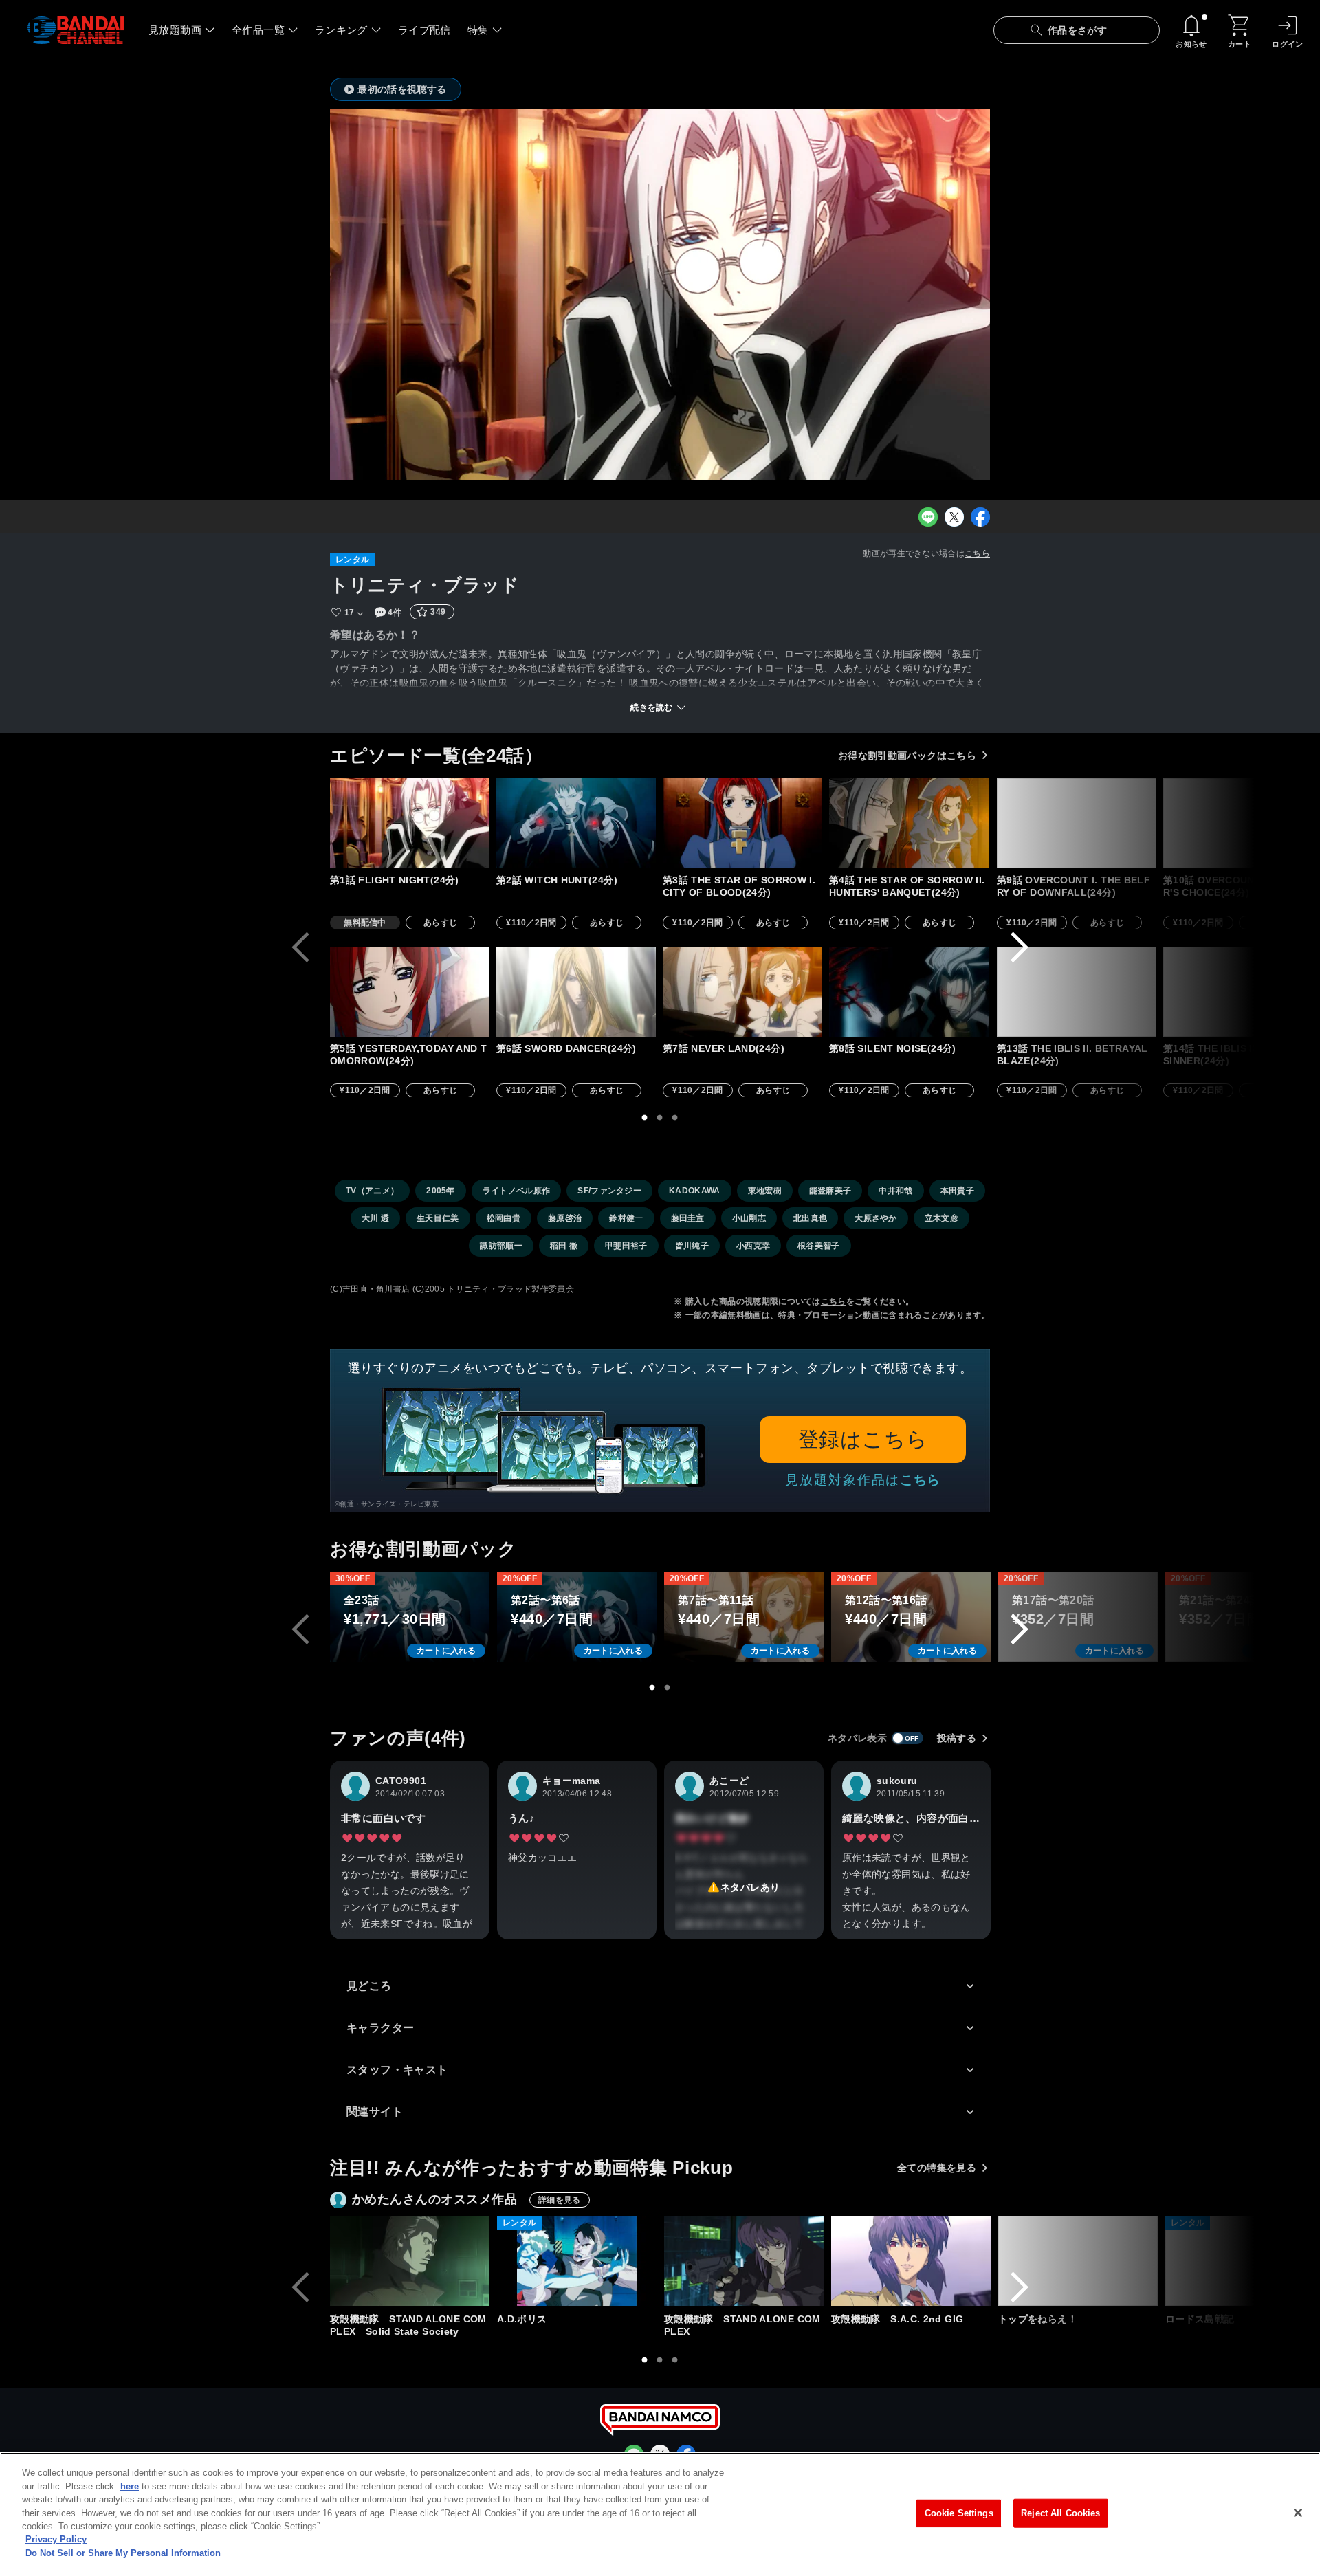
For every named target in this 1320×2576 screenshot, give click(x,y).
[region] (660, 2514)
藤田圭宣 (688, 1218)
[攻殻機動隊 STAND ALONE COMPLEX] (744, 2261)
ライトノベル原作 (517, 1191)
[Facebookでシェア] (980, 517)
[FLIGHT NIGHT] (410, 823)
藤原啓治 (565, 1218)
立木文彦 (942, 1218)
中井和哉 (895, 1191)
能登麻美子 (830, 1191)
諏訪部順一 (501, 1246)
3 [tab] (675, 1118)
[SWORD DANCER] (576, 992)
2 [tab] (660, 1118)
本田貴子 (957, 1191)
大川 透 (375, 1218)
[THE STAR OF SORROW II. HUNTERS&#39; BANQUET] (909, 823)
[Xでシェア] (954, 517)
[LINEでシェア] (928, 517)
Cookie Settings (959, 2513)
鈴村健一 (626, 1218)
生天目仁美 (438, 1218)
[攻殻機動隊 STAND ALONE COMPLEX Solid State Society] (410, 2261)
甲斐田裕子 (626, 1246)
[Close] (1298, 2513)
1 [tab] (645, 1118)
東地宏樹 (765, 1191)
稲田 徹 (564, 1246)
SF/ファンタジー (609, 1191)
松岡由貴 (504, 1218)
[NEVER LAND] (742, 992)
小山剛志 (749, 1218)
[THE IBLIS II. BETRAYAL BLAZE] (1077, 992)
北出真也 (810, 1218)
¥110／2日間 (531, 923)
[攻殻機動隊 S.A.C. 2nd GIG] (911, 2261)
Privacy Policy (56, 2540)
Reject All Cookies (1060, 2513)
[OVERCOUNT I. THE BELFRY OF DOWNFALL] (1077, 823)
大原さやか (876, 1218)
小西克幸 (753, 1246)
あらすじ (440, 923)
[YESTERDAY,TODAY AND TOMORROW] (410, 992)
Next (1020, 947)
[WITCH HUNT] (576, 823)
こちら (977, 553)
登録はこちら (863, 1439)
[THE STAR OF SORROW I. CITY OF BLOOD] (742, 823)
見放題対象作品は (863, 1480)
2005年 (441, 1191)
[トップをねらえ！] (1078, 2261)
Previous (300, 947)
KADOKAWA (695, 1191)
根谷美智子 (819, 1246)
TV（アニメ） (372, 1191)
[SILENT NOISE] (909, 992)
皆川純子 (692, 1246)
